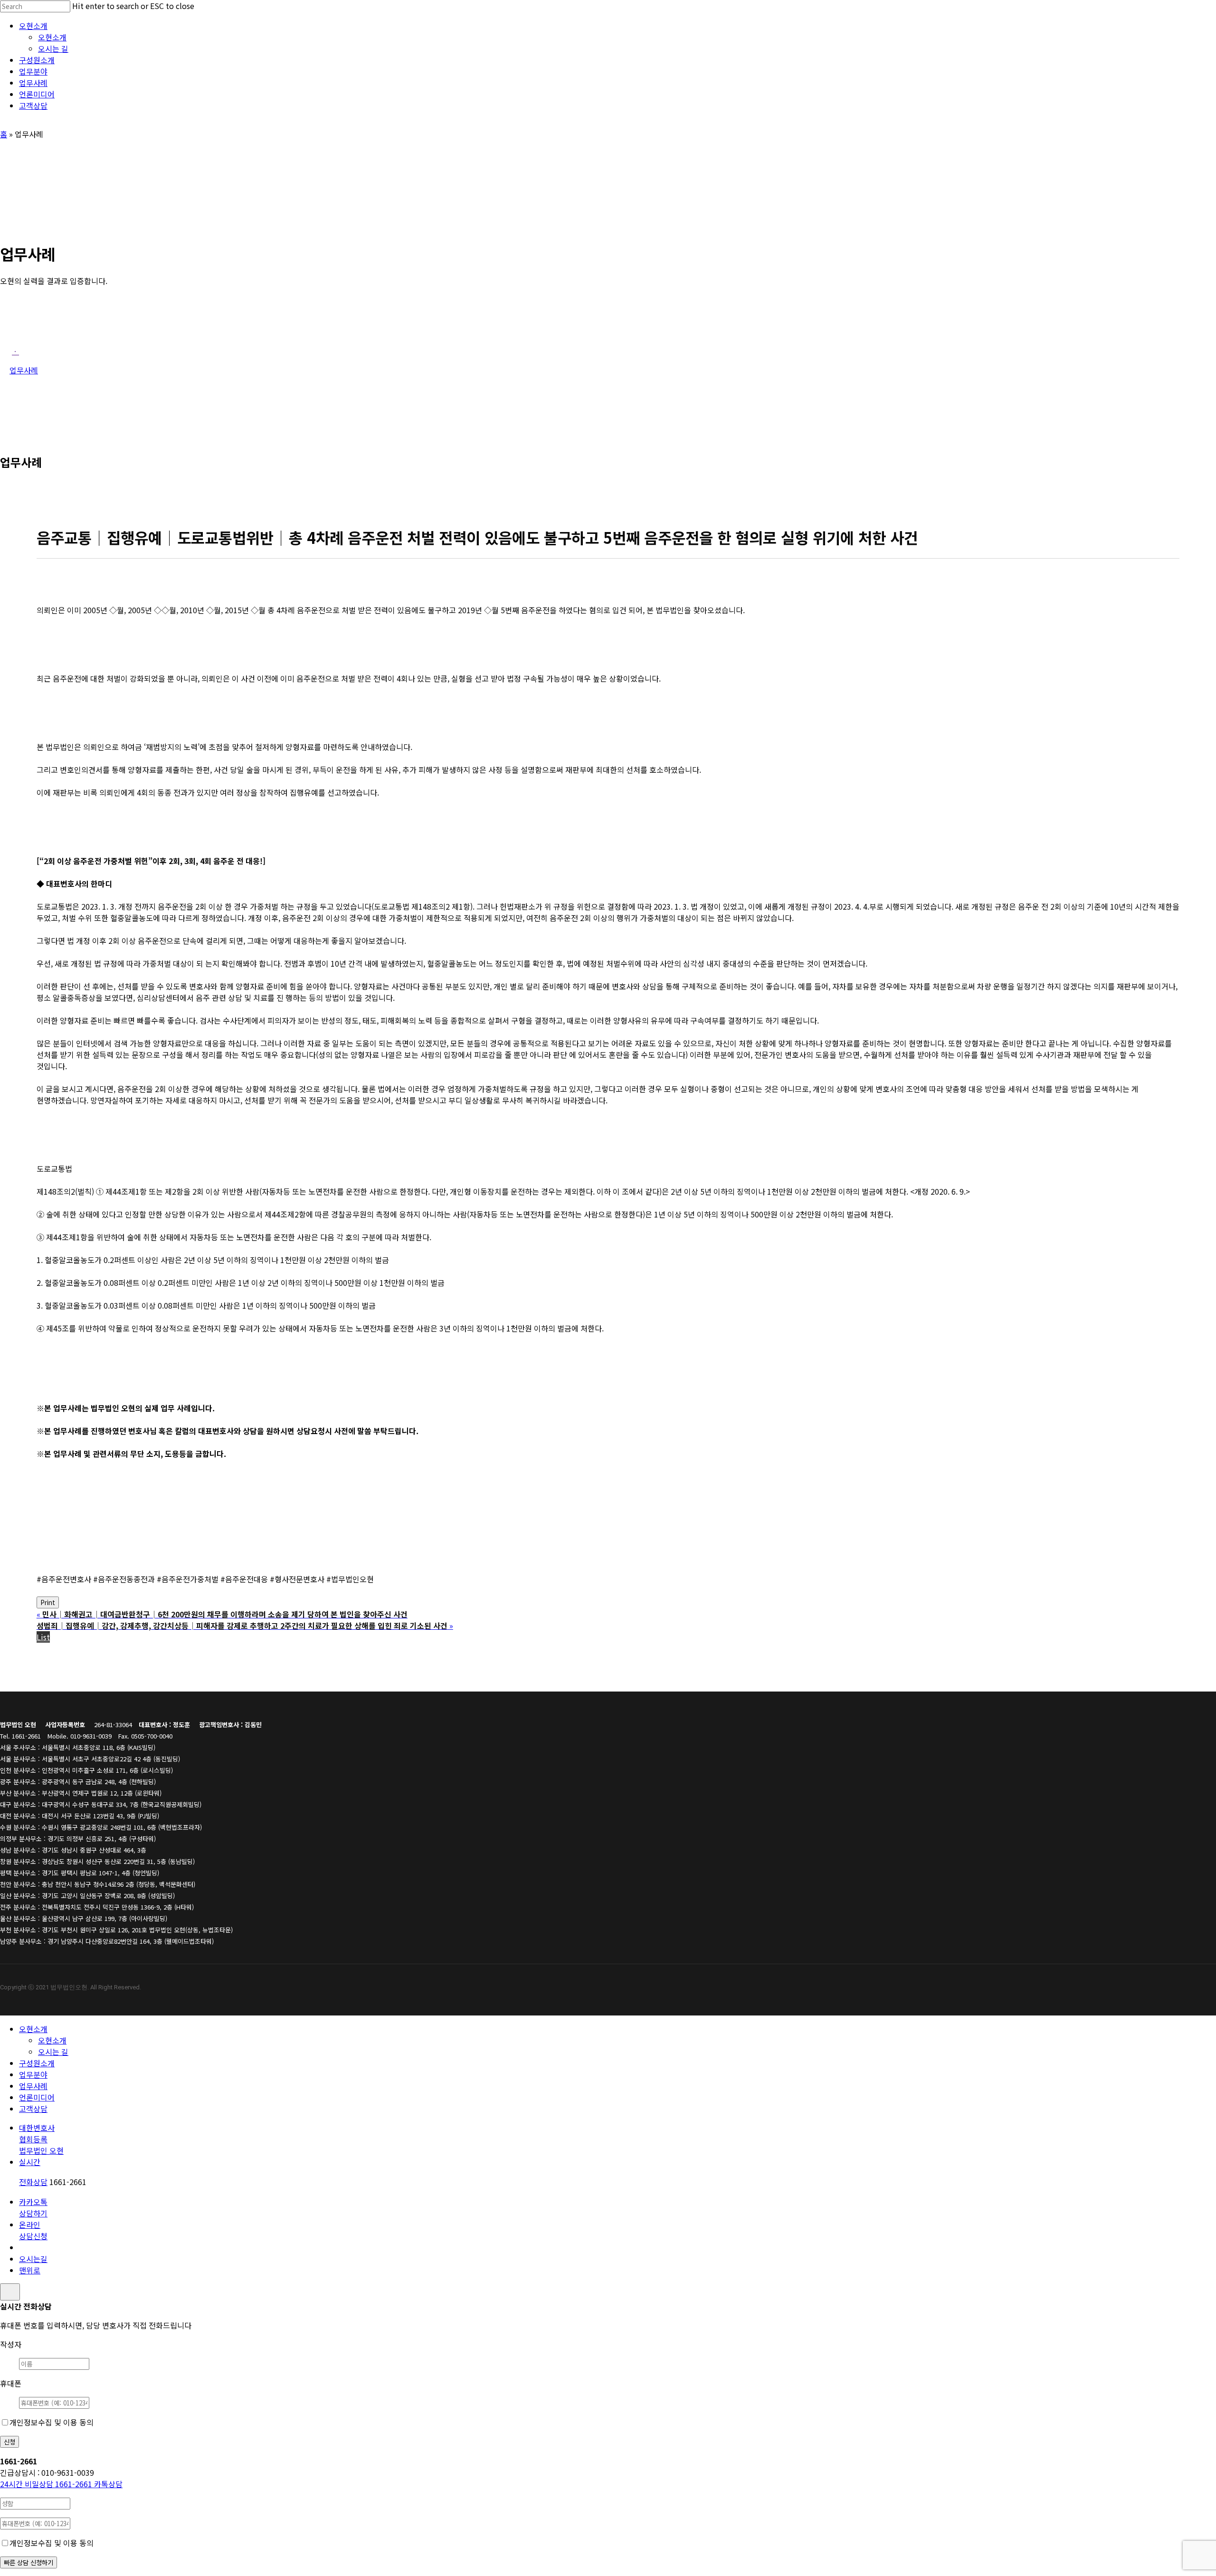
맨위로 (30, 2270)
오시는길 (33, 2259)
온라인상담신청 (33, 2230)
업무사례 (33, 2086)
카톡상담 (108, 2484)
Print (48, 1602)
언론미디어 (37, 2097)
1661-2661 (47, 2484)
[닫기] (10, 2292)
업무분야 (33, 2074)
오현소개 (33, 2029)
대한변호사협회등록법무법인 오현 (41, 2139)
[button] (15, 351)
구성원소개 (37, 2063)
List (43, 1637)
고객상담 (33, 2109)
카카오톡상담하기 (33, 2207)
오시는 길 (53, 2052)
